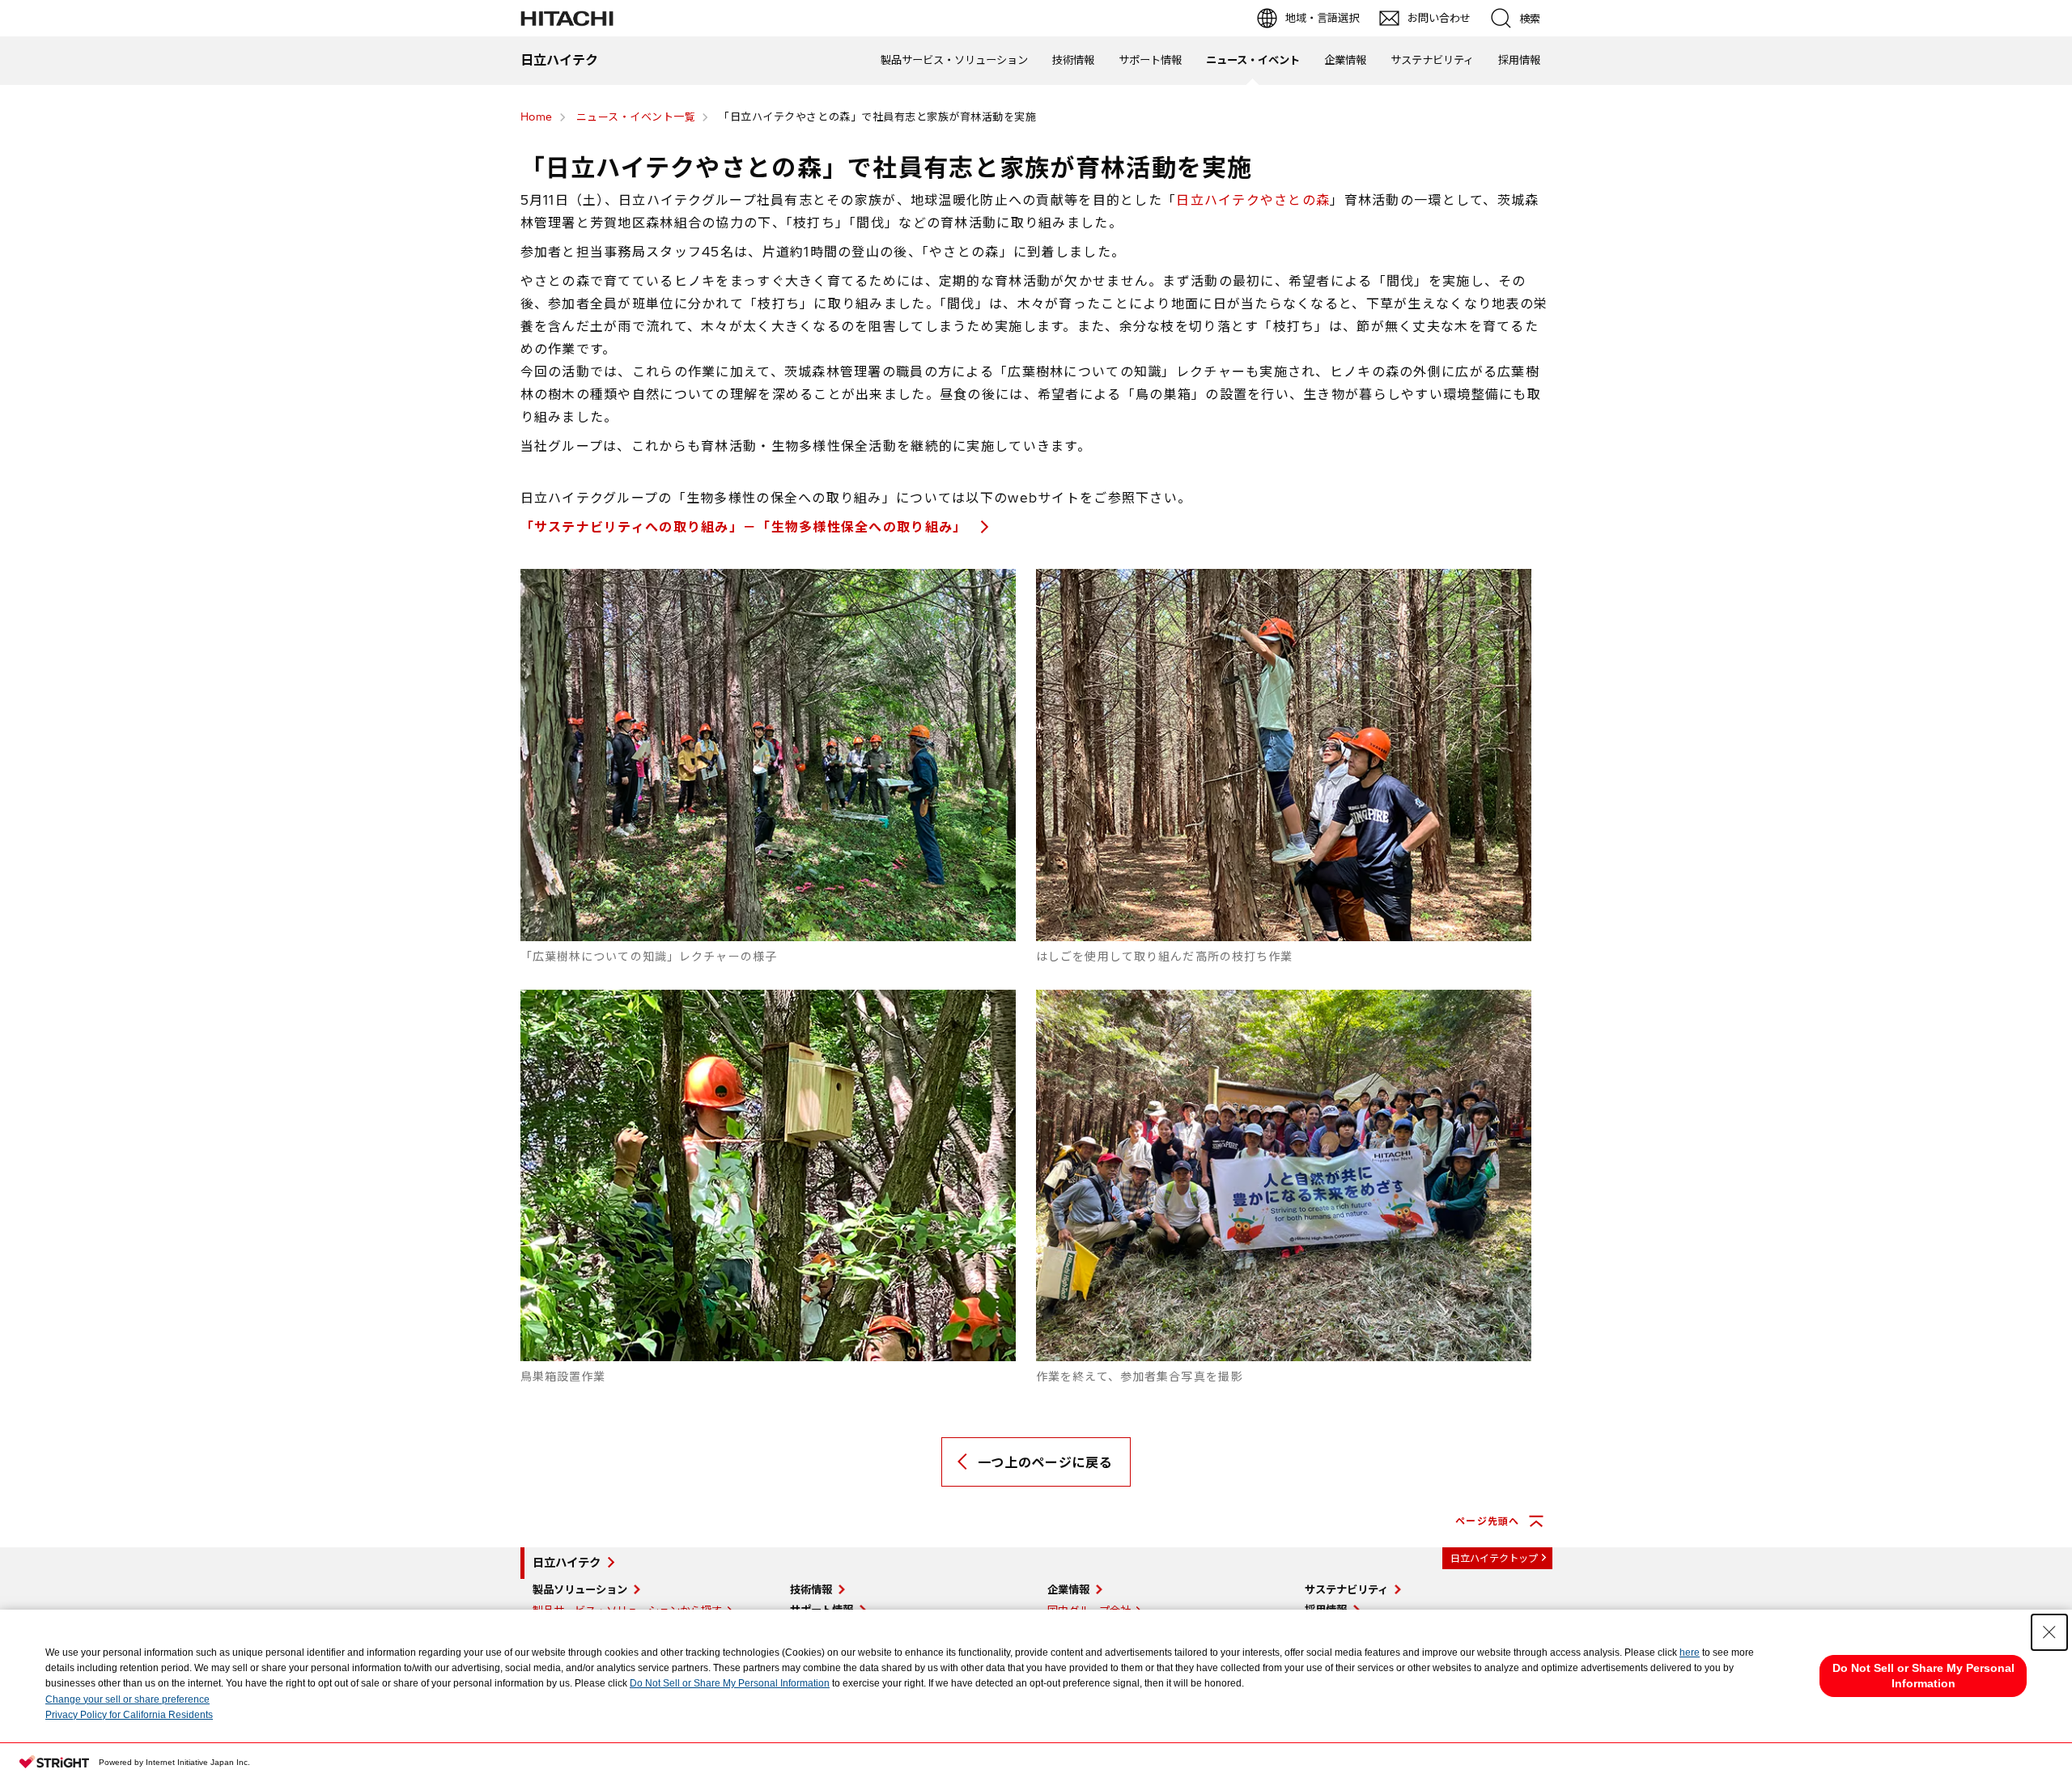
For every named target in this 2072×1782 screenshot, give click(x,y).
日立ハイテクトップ (1494, 1558)
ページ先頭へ (1487, 1521)
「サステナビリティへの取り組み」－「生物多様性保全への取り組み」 (746, 527)
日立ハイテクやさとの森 (1253, 200)
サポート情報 (1150, 60)
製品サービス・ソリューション (954, 60)
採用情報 (1519, 60)
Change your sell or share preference (127, 1699)
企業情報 (1345, 60)
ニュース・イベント (1253, 60)
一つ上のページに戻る (1045, 1462)
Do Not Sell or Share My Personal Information (730, 1683)
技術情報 (1073, 60)
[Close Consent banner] (2049, 1632)
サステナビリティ (1432, 60)
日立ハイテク (567, 1563)
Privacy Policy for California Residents (129, 1715)
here (1690, 1653)
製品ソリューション (580, 1589)
